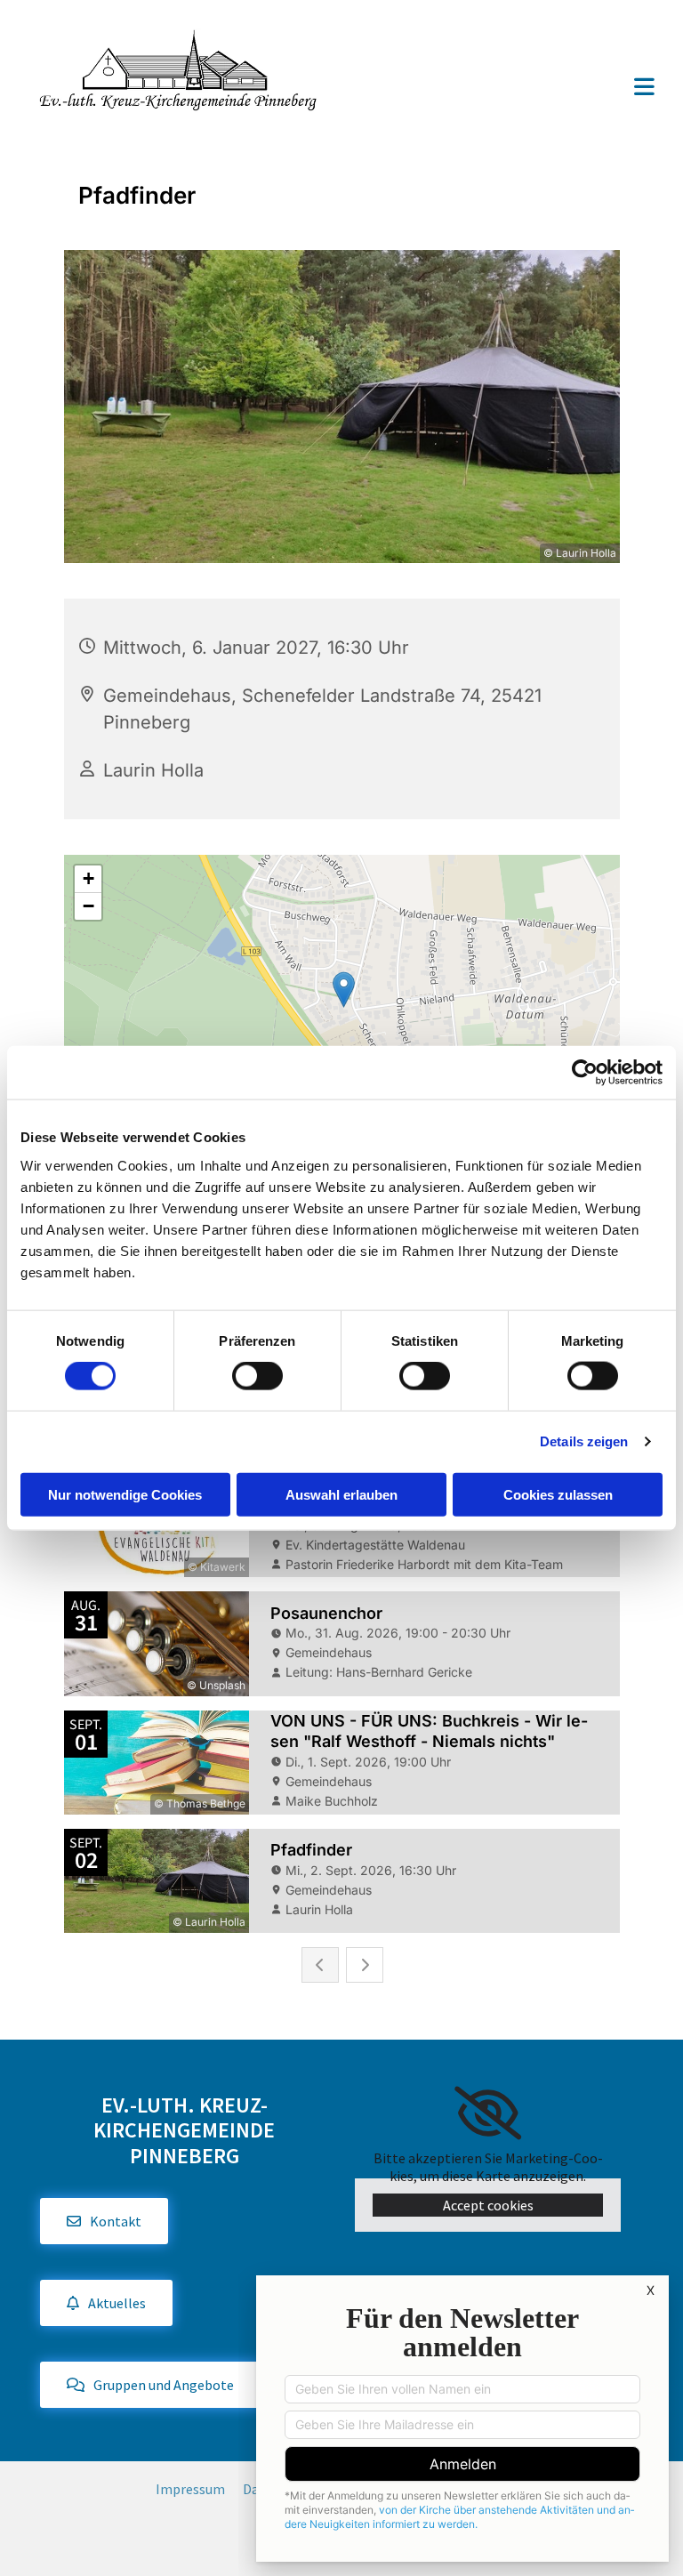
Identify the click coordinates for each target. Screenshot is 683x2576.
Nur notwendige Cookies (125, 1494)
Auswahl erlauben (341, 1494)
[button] (509, 89)
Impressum (190, 2489)
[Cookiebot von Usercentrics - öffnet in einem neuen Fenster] (585, 1073)
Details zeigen (584, 1441)
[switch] (257, 1376)
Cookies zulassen (558, 1494)
